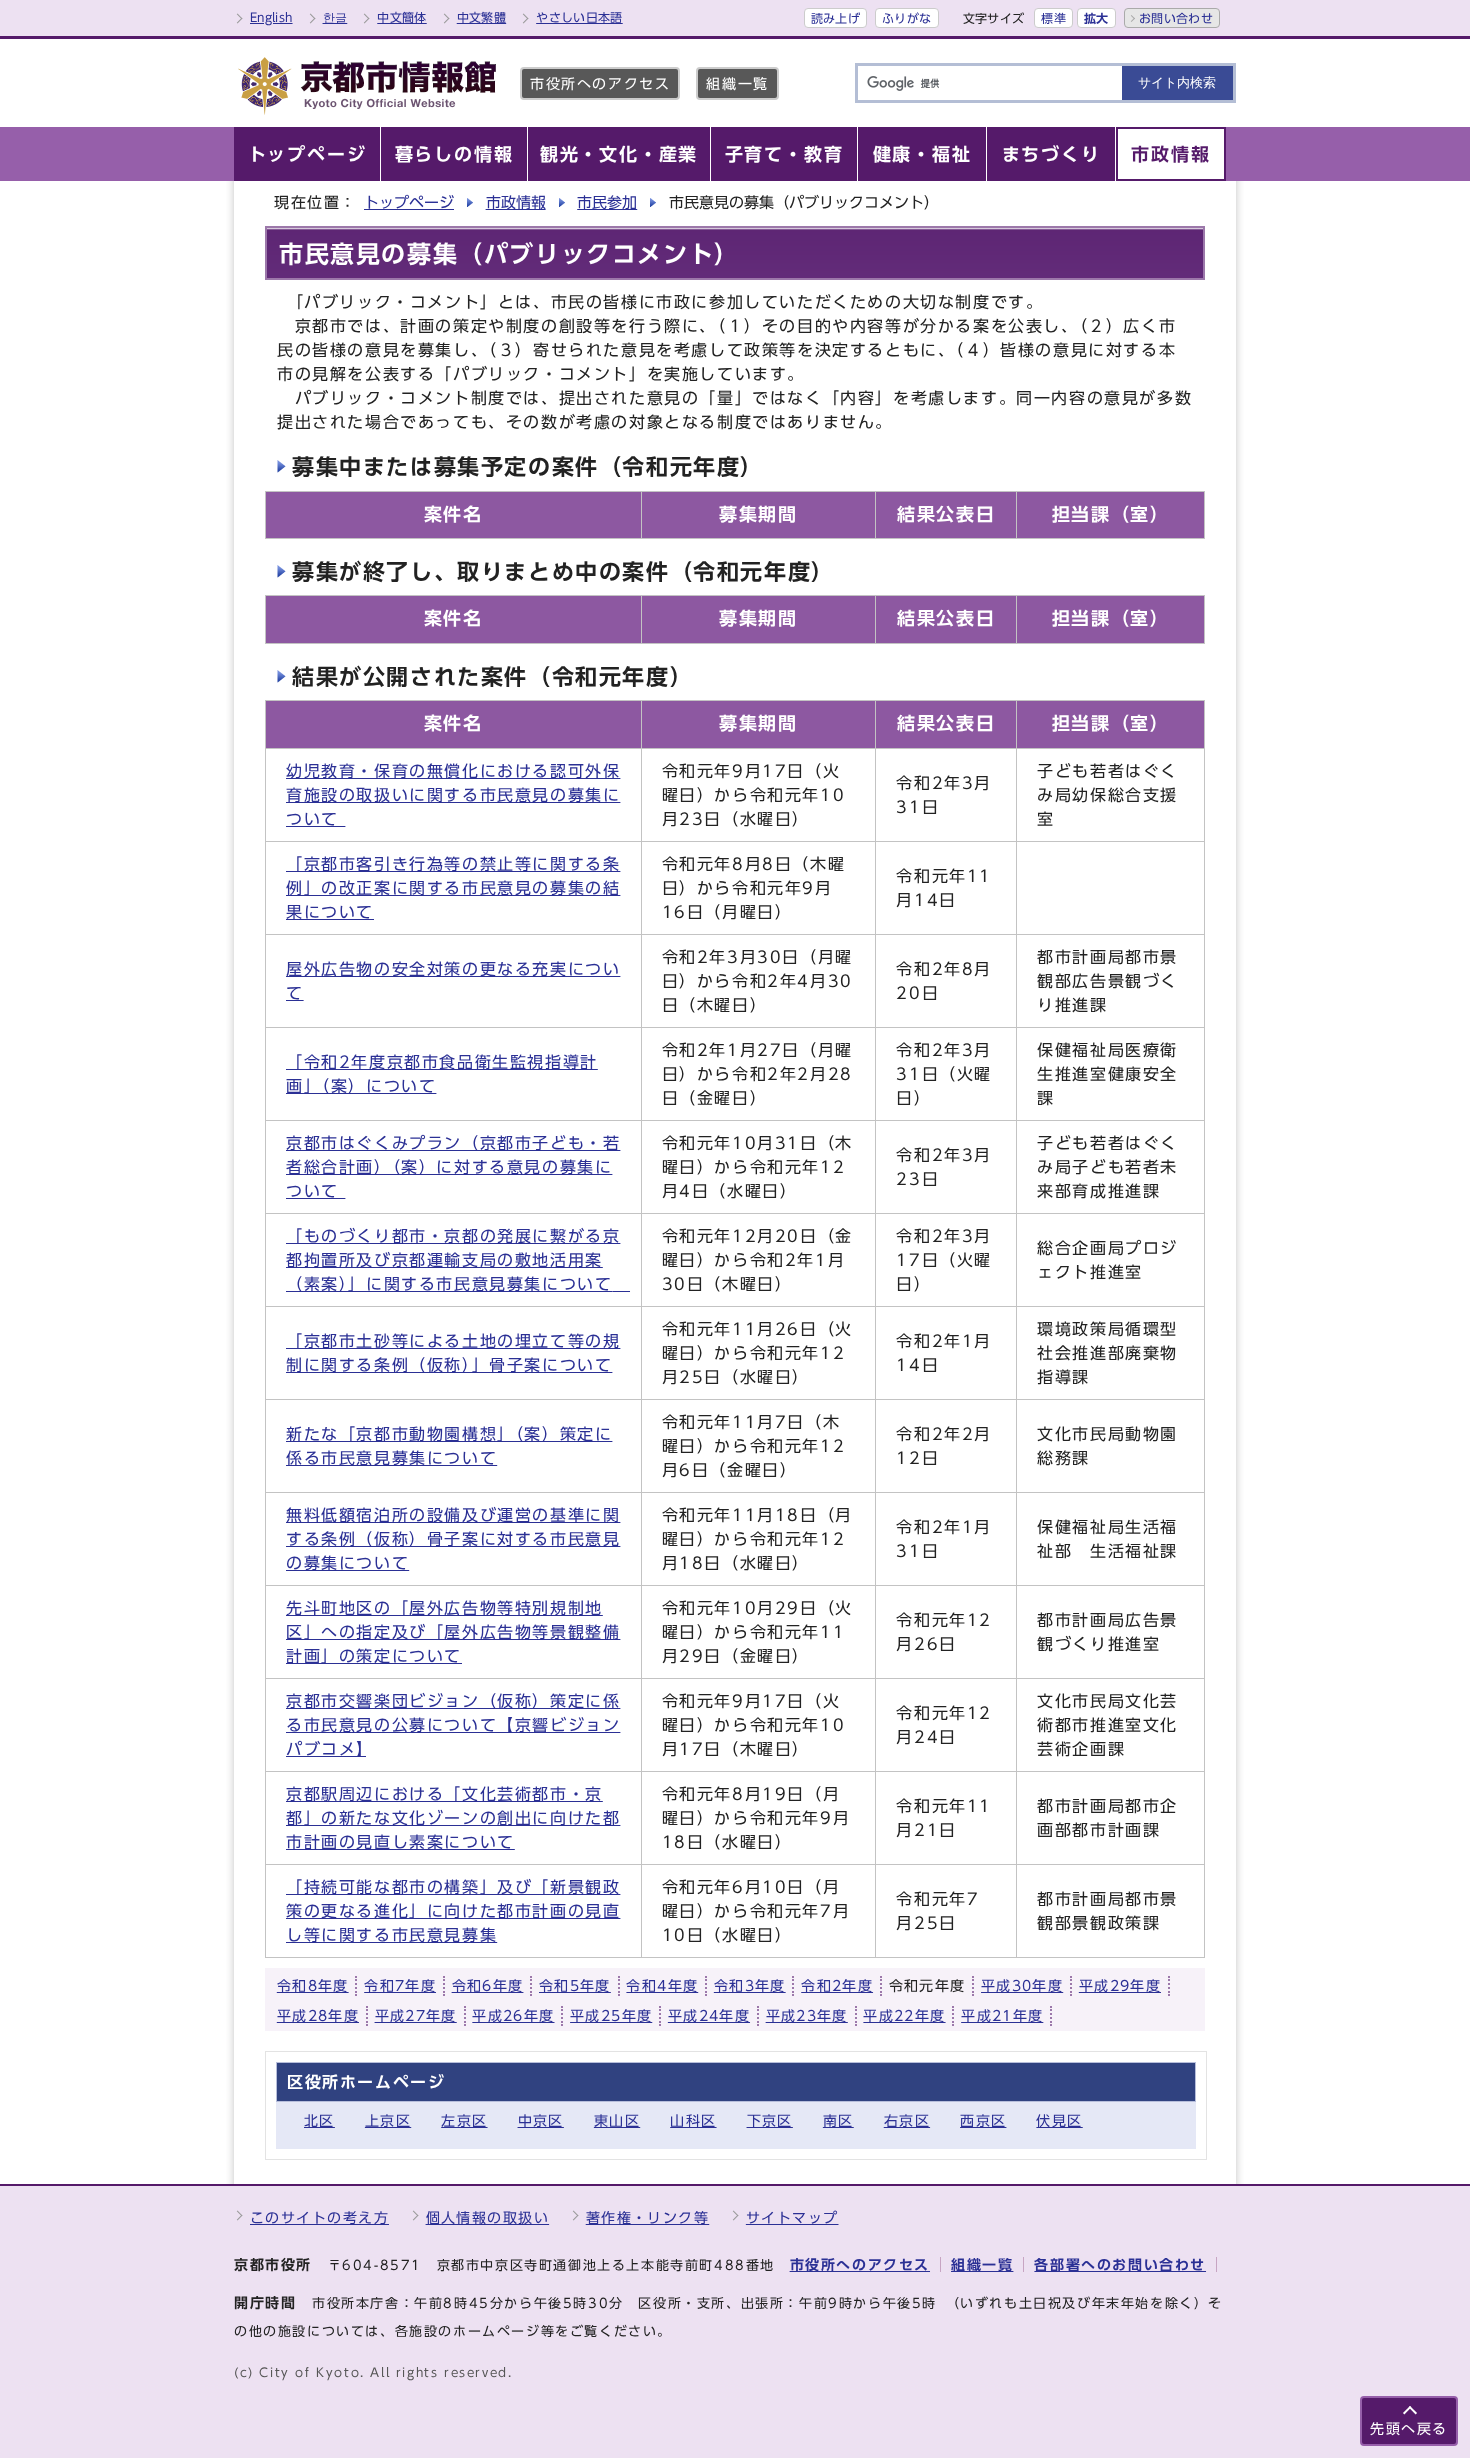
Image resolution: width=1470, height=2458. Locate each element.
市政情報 (516, 202)
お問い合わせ (1176, 18)
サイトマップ (792, 2217)
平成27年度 (416, 2016)
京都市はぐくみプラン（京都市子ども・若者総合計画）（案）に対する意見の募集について (453, 1167)
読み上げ (835, 18)
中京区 (541, 2120)
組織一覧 (737, 83)
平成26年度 (513, 2016)
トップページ (409, 202)
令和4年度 (662, 1986)
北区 (319, 2120)
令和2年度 (837, 1986)
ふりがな (906, 18)
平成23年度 (807, 2016)
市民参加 (607, 202)
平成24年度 (709, 2016)
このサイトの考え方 (319, 2217)
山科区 (693, 2120)
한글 (335, 17)
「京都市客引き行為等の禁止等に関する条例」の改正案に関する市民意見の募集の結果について (453, 888)
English (271, 17)
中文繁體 (481, 17)
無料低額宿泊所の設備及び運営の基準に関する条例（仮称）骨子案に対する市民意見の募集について (453, 1539)
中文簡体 (401, 17)
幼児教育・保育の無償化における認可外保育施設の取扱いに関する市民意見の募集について (453, 795)
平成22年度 (904, 2016)
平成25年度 (611, 2016)
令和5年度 (575, 1986)
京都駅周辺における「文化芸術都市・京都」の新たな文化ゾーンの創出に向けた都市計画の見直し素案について (453, 1818)
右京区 (907, 2120)
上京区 (388, 2120)
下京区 (770, 2120)
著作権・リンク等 (648, 2217)
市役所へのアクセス (600, 83)
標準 (1053, 18)
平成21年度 (1002, 2016)
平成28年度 (318, 2016)
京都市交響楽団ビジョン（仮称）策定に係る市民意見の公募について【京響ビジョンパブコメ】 (453, 1725)
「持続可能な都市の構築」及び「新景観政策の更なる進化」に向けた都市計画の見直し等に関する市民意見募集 (453, 1911)
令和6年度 (488, 1986)
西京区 (983, 2120)
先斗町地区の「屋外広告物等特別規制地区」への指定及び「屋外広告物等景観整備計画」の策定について (453, 1632)
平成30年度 (1022, 1986)
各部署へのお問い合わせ (1120, 2264)
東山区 (617, 2120)
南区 (838, 2120)
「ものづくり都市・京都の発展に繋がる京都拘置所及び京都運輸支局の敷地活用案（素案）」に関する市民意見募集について (458, 1260)
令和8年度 (313, 1986)
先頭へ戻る (1409, 2428)
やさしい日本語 (579, 17)
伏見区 (1059, 2120)
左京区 (464, 2120)
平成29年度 (1120, 1986)
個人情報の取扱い (488, 2217)
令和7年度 (400, 1986)
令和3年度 (750, 1986)
